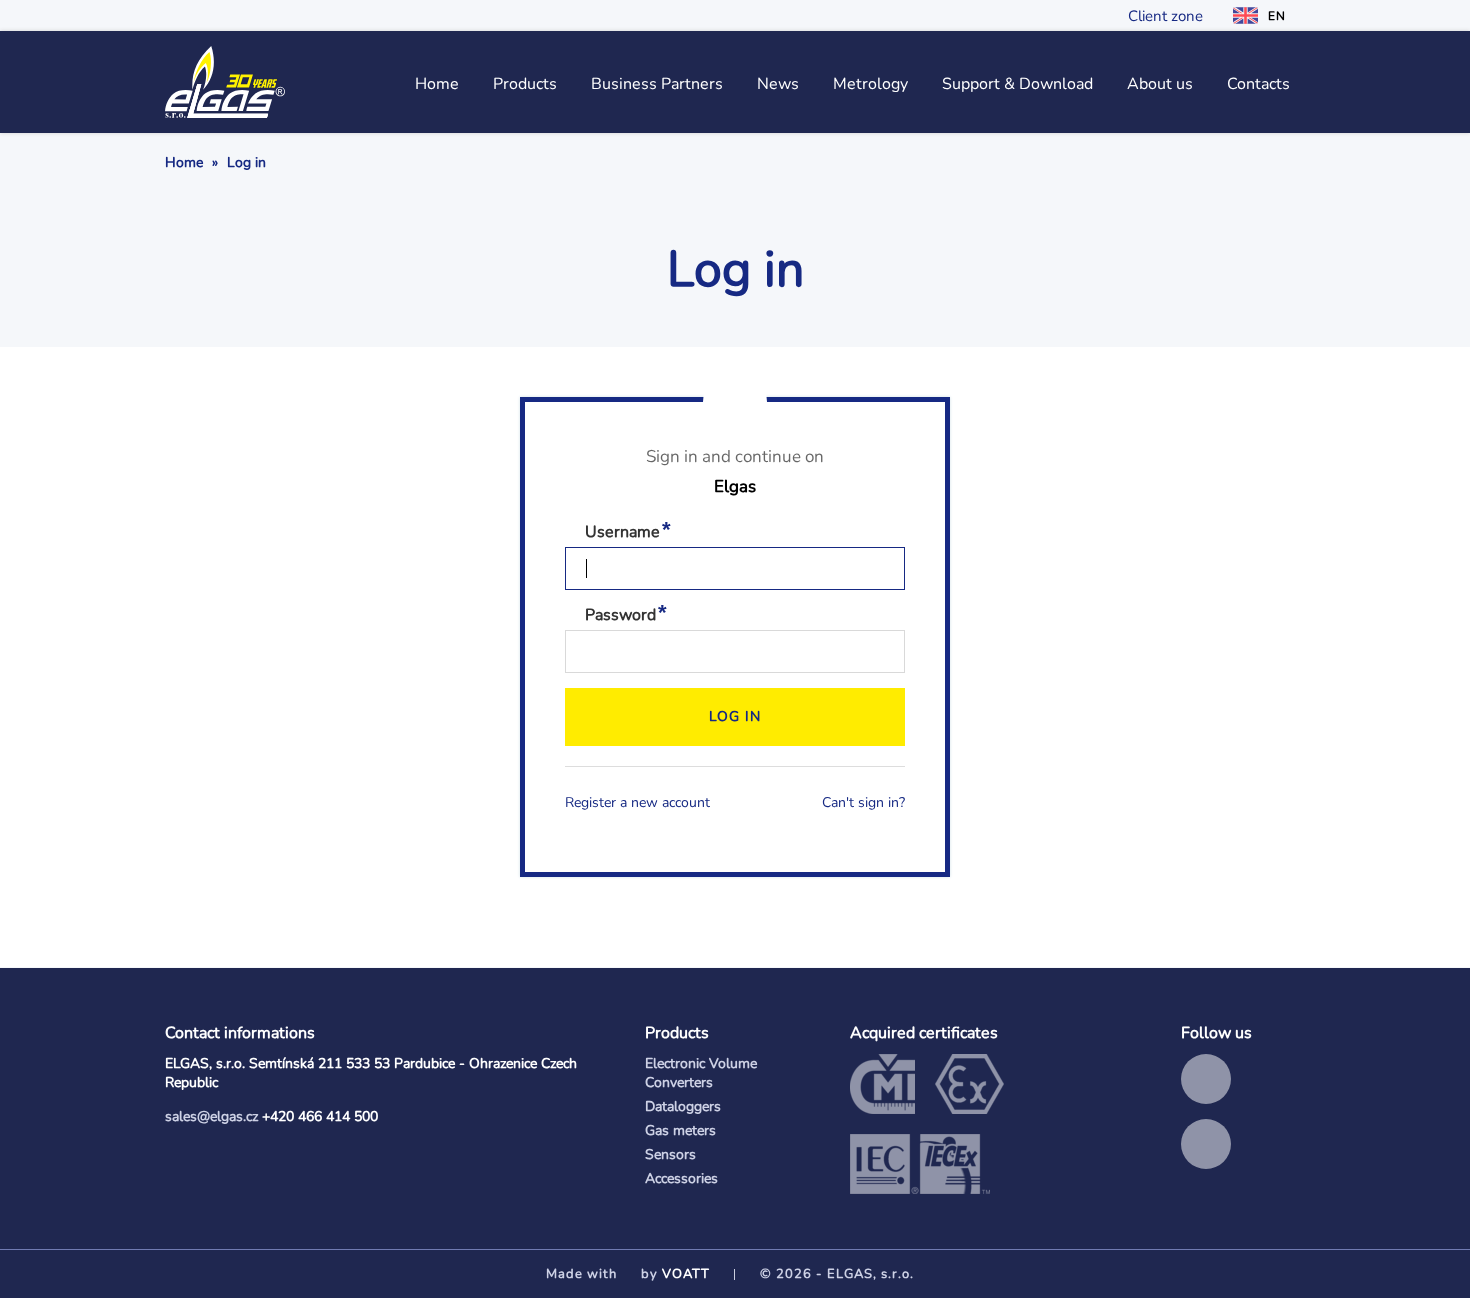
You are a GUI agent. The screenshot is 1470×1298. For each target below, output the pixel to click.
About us (1160, 84)
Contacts (1258, 84)
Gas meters (680, 1130)
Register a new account (637, 802)
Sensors (670, 1154)
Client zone (1165, 16)
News (778, 84)
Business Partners (657, 84)
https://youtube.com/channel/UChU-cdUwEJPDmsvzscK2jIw (1206, 1144)
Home (437, 84)
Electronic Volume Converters (701, 1073)
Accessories (681, 1178)
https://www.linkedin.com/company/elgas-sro (1206, 1079)
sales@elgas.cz (211, 1116)
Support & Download (1017, 84)
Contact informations (240, 1033)
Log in (735, 716)
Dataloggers (683, 1106)
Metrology (870, 84)
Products (525, 84)
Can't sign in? (863, 802)
